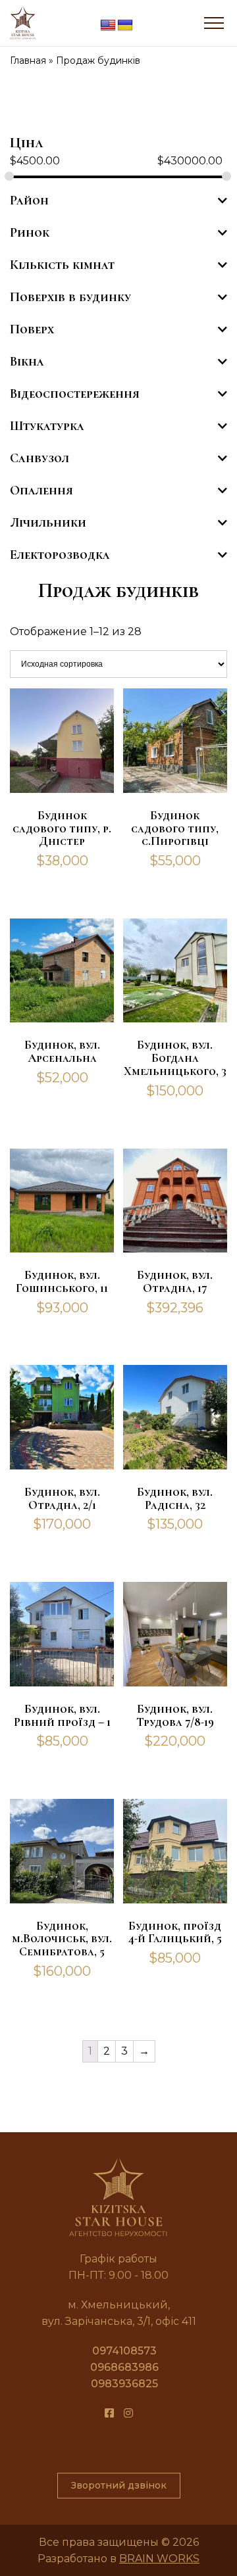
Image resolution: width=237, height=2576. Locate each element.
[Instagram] (128, 2413)
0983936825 (124, 2384)
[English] (108, 26)
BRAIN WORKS (159, 2559)
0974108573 (124, 2351)
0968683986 (124, 2367)
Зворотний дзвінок (119, 2485)
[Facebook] (109, 2413)
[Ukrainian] (125, 26)
